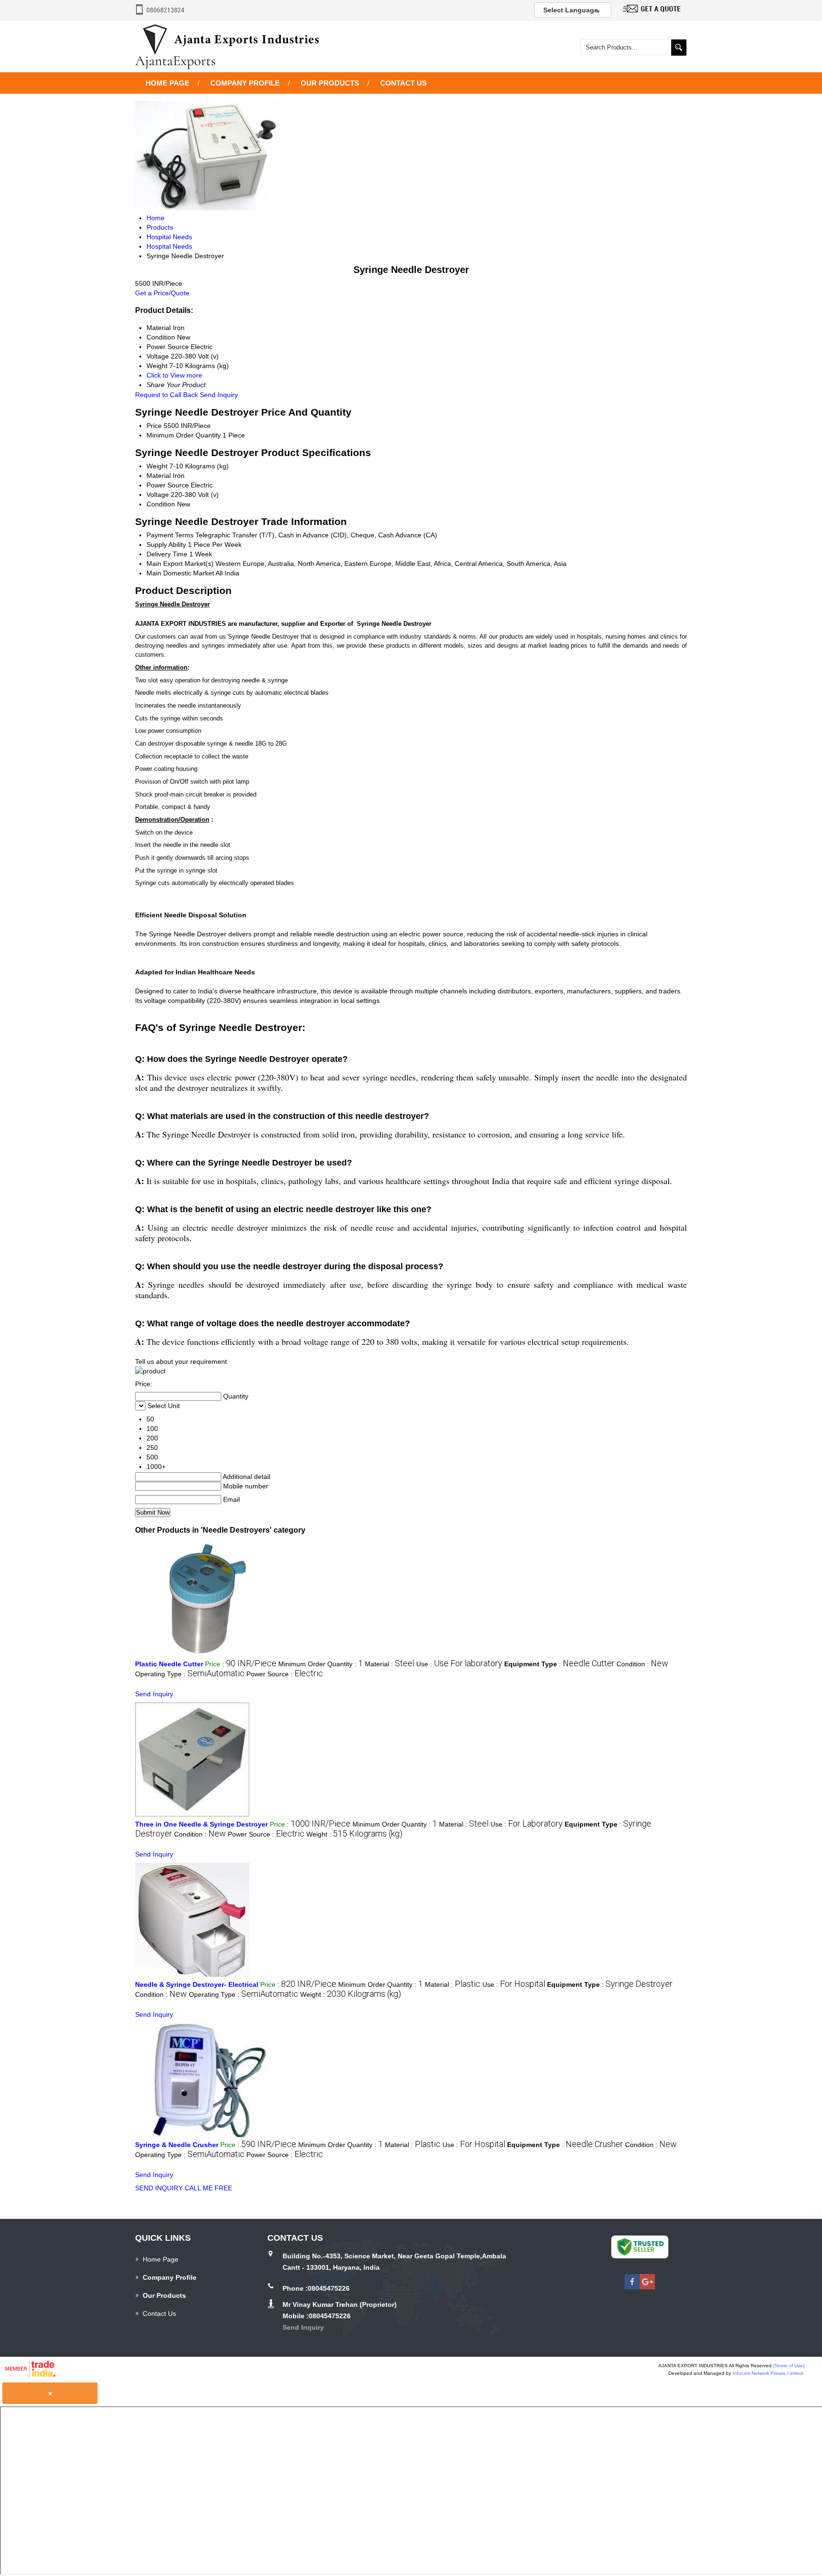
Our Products (330, 83)
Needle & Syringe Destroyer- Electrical (197, 1984)
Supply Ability (166, 544)
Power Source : (285, 1674)
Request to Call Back (166, 395)
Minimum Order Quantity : (321, 1664)
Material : (390, 1664)
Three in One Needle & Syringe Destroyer (201, 1824)
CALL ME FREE (208, 2188)
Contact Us (403, 83)
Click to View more (174, 375)
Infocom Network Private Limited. (768, 2373)
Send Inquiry (219, 395)
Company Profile (245, 83)
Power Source (168, 485)
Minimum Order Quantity (184, 435)
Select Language (571, 10)
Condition (161, 504)
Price (154, 426)
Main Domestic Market (180, 573)
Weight (157, 466)
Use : (459, 1664)
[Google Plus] (647, 2287)
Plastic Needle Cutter (169, 1664)
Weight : (354, 1834)
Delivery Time (167, 554)
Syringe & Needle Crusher (177, 2145)
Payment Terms (170, 535)
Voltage (158, 495)
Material (159, 476)
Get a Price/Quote (162, 293)
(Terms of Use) (789, 2366)
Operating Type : (190, 1674)
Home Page (167, 83)
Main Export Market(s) (180, 564)
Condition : (642, 1664)
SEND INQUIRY (159, 2188)
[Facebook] (632, 2287)
